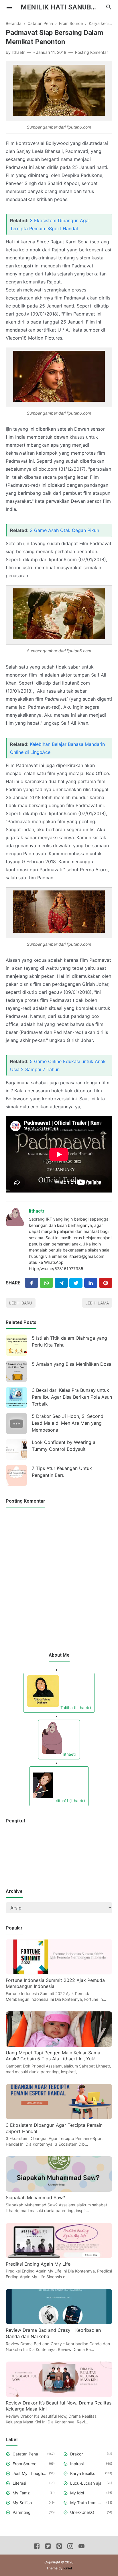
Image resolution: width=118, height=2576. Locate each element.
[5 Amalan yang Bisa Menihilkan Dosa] (16, 1371)
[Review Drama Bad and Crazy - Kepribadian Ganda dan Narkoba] (59, 2323)
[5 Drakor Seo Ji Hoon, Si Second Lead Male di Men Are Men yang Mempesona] (16, 1423)
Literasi (19, 2483)
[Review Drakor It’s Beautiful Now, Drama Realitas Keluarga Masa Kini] (59, 2395)
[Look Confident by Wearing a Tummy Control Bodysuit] (16, 1449)
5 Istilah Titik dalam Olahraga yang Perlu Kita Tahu (69, 1341)
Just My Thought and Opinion (30, 2473)
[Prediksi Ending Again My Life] (59, 2256)
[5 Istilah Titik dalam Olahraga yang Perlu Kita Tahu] (16, 1345)
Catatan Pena (25, 2454)
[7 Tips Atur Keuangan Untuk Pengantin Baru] (16, 1476)
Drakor (76, 2454)
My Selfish (22, 2503)
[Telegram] (61, 1283)
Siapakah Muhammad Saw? (35, 2197)
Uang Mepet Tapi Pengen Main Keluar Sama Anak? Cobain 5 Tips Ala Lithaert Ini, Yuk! (53, 2056)
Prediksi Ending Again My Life (38, 2264)
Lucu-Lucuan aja (86, 2483)
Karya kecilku (83, 2473)
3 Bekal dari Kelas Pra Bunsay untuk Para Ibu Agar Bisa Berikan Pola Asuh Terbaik (72, 1397)
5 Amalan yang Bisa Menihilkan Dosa (72, 1364)
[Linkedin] (91, 1283)
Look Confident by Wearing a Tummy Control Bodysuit (64, 1446)
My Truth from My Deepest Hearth (87, 2503)
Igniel (68, 2568)
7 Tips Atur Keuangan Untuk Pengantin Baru (62, 1472)
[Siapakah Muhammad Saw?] (59, 2190)
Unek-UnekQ (82, 2512)
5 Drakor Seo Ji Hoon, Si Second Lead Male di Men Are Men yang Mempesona (68, 1423)
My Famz (21, 2493)
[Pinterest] (106, 1283)
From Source (24, 2464)
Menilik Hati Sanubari (61, 7)
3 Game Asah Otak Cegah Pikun (64, 530)
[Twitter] (46, 1283)
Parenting (22, 2512)
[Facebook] (32, 1283)
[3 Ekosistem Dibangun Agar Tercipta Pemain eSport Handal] (59, 2118)
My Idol (77, 2493)
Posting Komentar (92, 52)
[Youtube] (81, 2547)
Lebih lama (97, 1303)
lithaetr (37, 1211)
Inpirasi (77, 2464)
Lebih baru (21, 1303)
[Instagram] (70, 2547)
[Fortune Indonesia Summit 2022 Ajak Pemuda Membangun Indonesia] (59, 1973)
